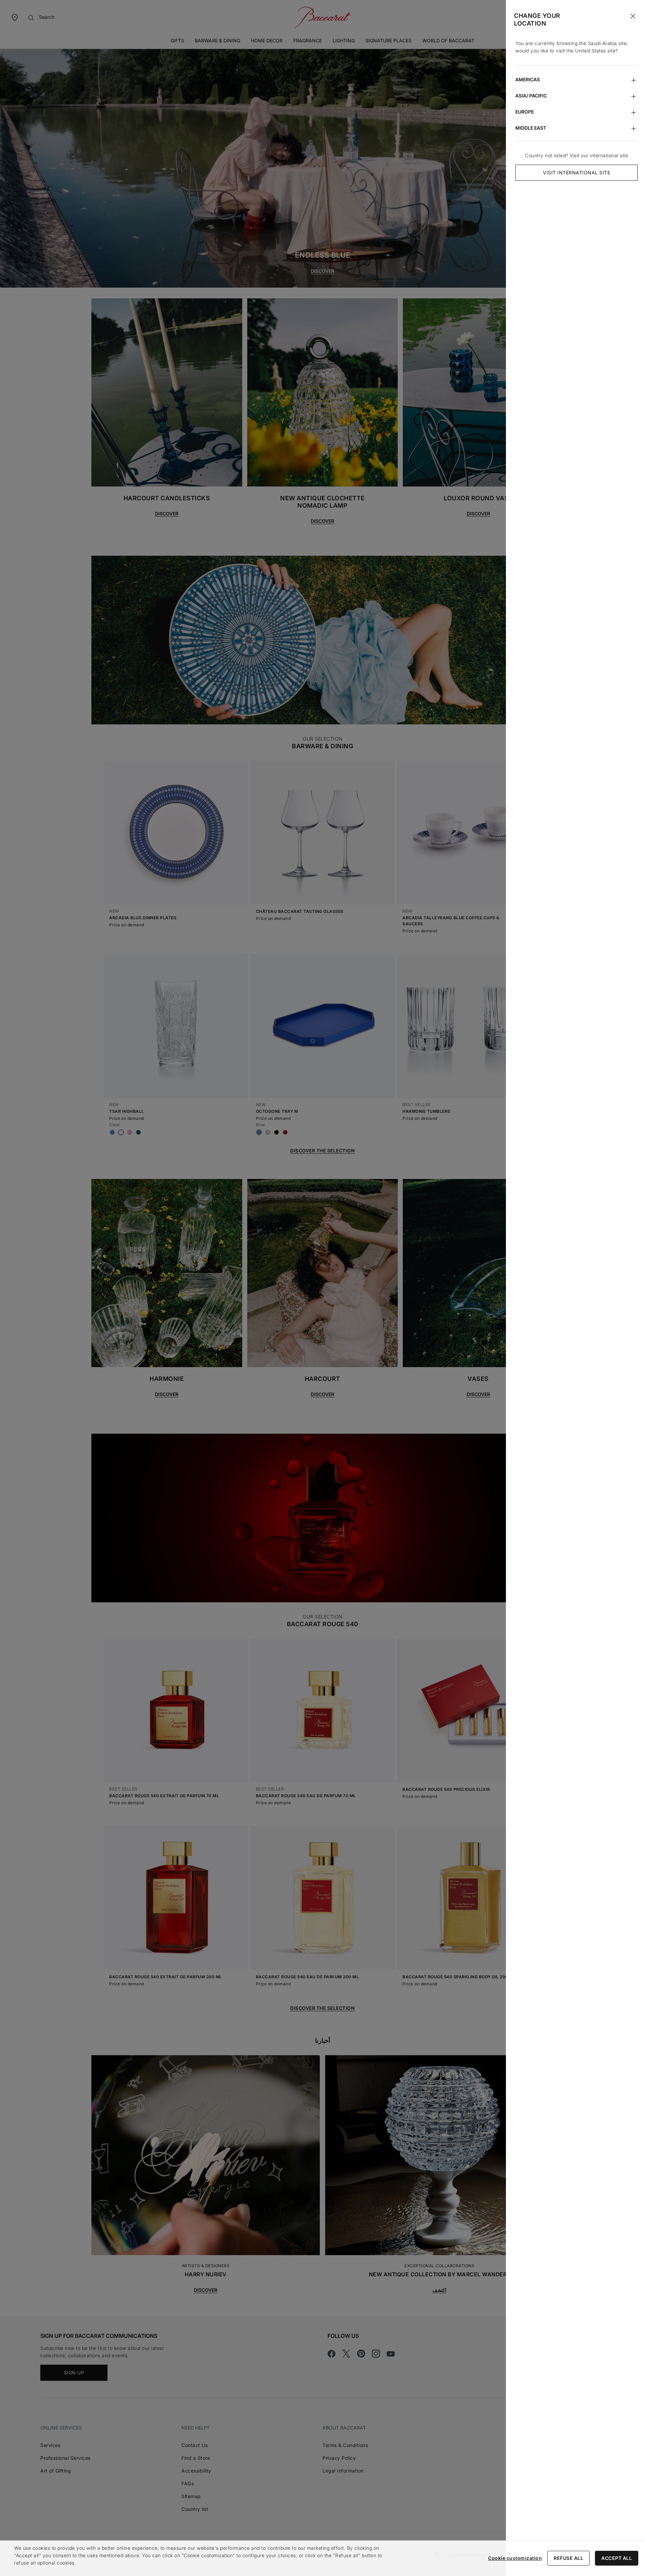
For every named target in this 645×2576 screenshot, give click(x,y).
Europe (525, 112)
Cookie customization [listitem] (515, 2558)
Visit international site (576, 173)
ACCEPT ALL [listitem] (617, 2558)
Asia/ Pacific (531, 96)
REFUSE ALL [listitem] (568, 2558)
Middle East (531, 128)
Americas (528, 79)
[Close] (633, 16)
